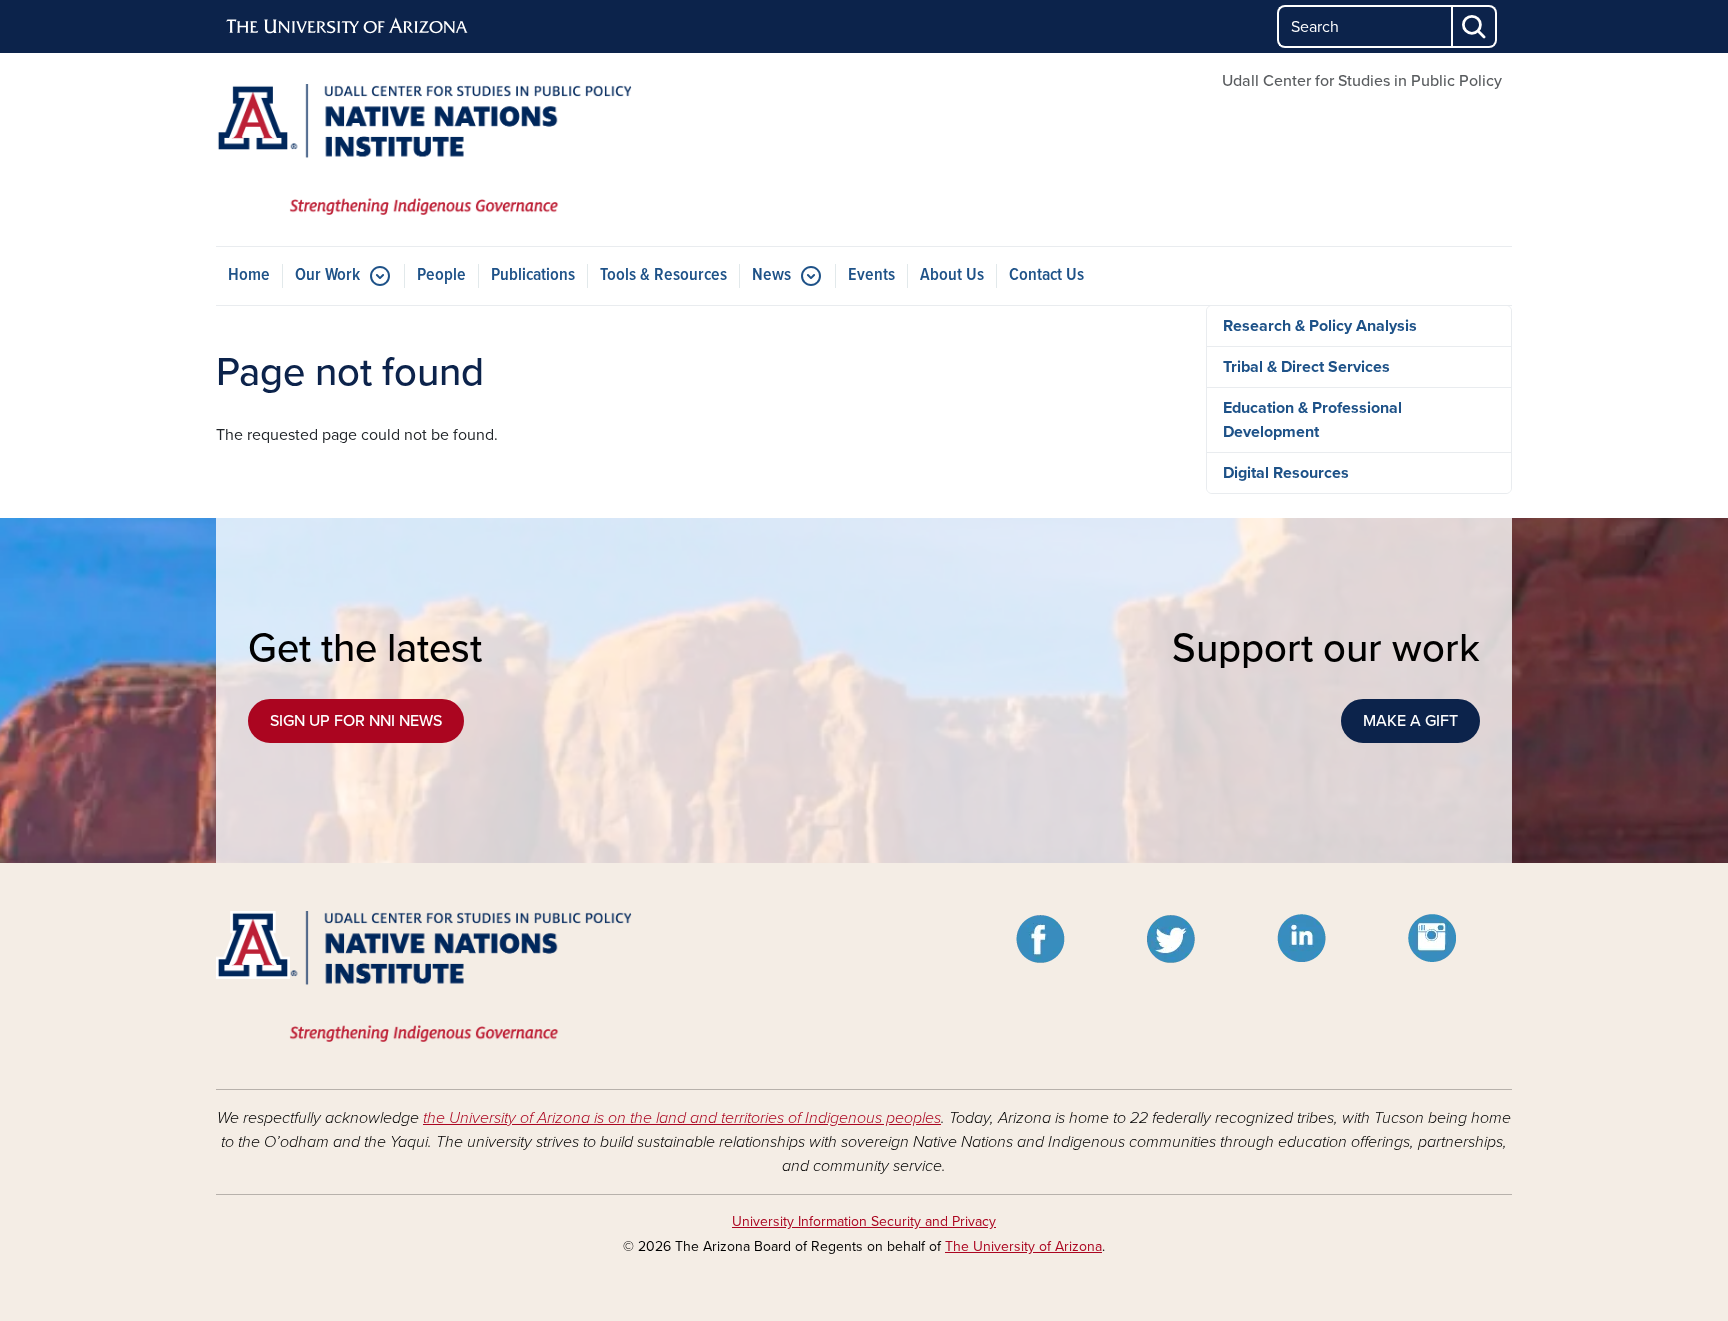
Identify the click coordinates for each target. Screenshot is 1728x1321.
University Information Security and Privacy (864, 1221)
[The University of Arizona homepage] (348, 27)
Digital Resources (1286, 473)
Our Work (327, 275)
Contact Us (1046, 275)
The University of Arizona (1023, 1246)
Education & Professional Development (1312, 420)
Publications (533, 275)
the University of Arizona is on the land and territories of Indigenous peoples (682, 1118)
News (771, 275)
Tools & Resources (663, 275)
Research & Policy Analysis (1320, 326)
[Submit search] (1475, 26)
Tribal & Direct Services (1306, 367)
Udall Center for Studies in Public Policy (1362, 81)
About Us (952, 275)
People (441, 275)
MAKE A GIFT (1410, 721)
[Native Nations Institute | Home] (424, 149)
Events (871, 275)
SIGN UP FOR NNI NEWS (356, 721)
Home (249, 275)
